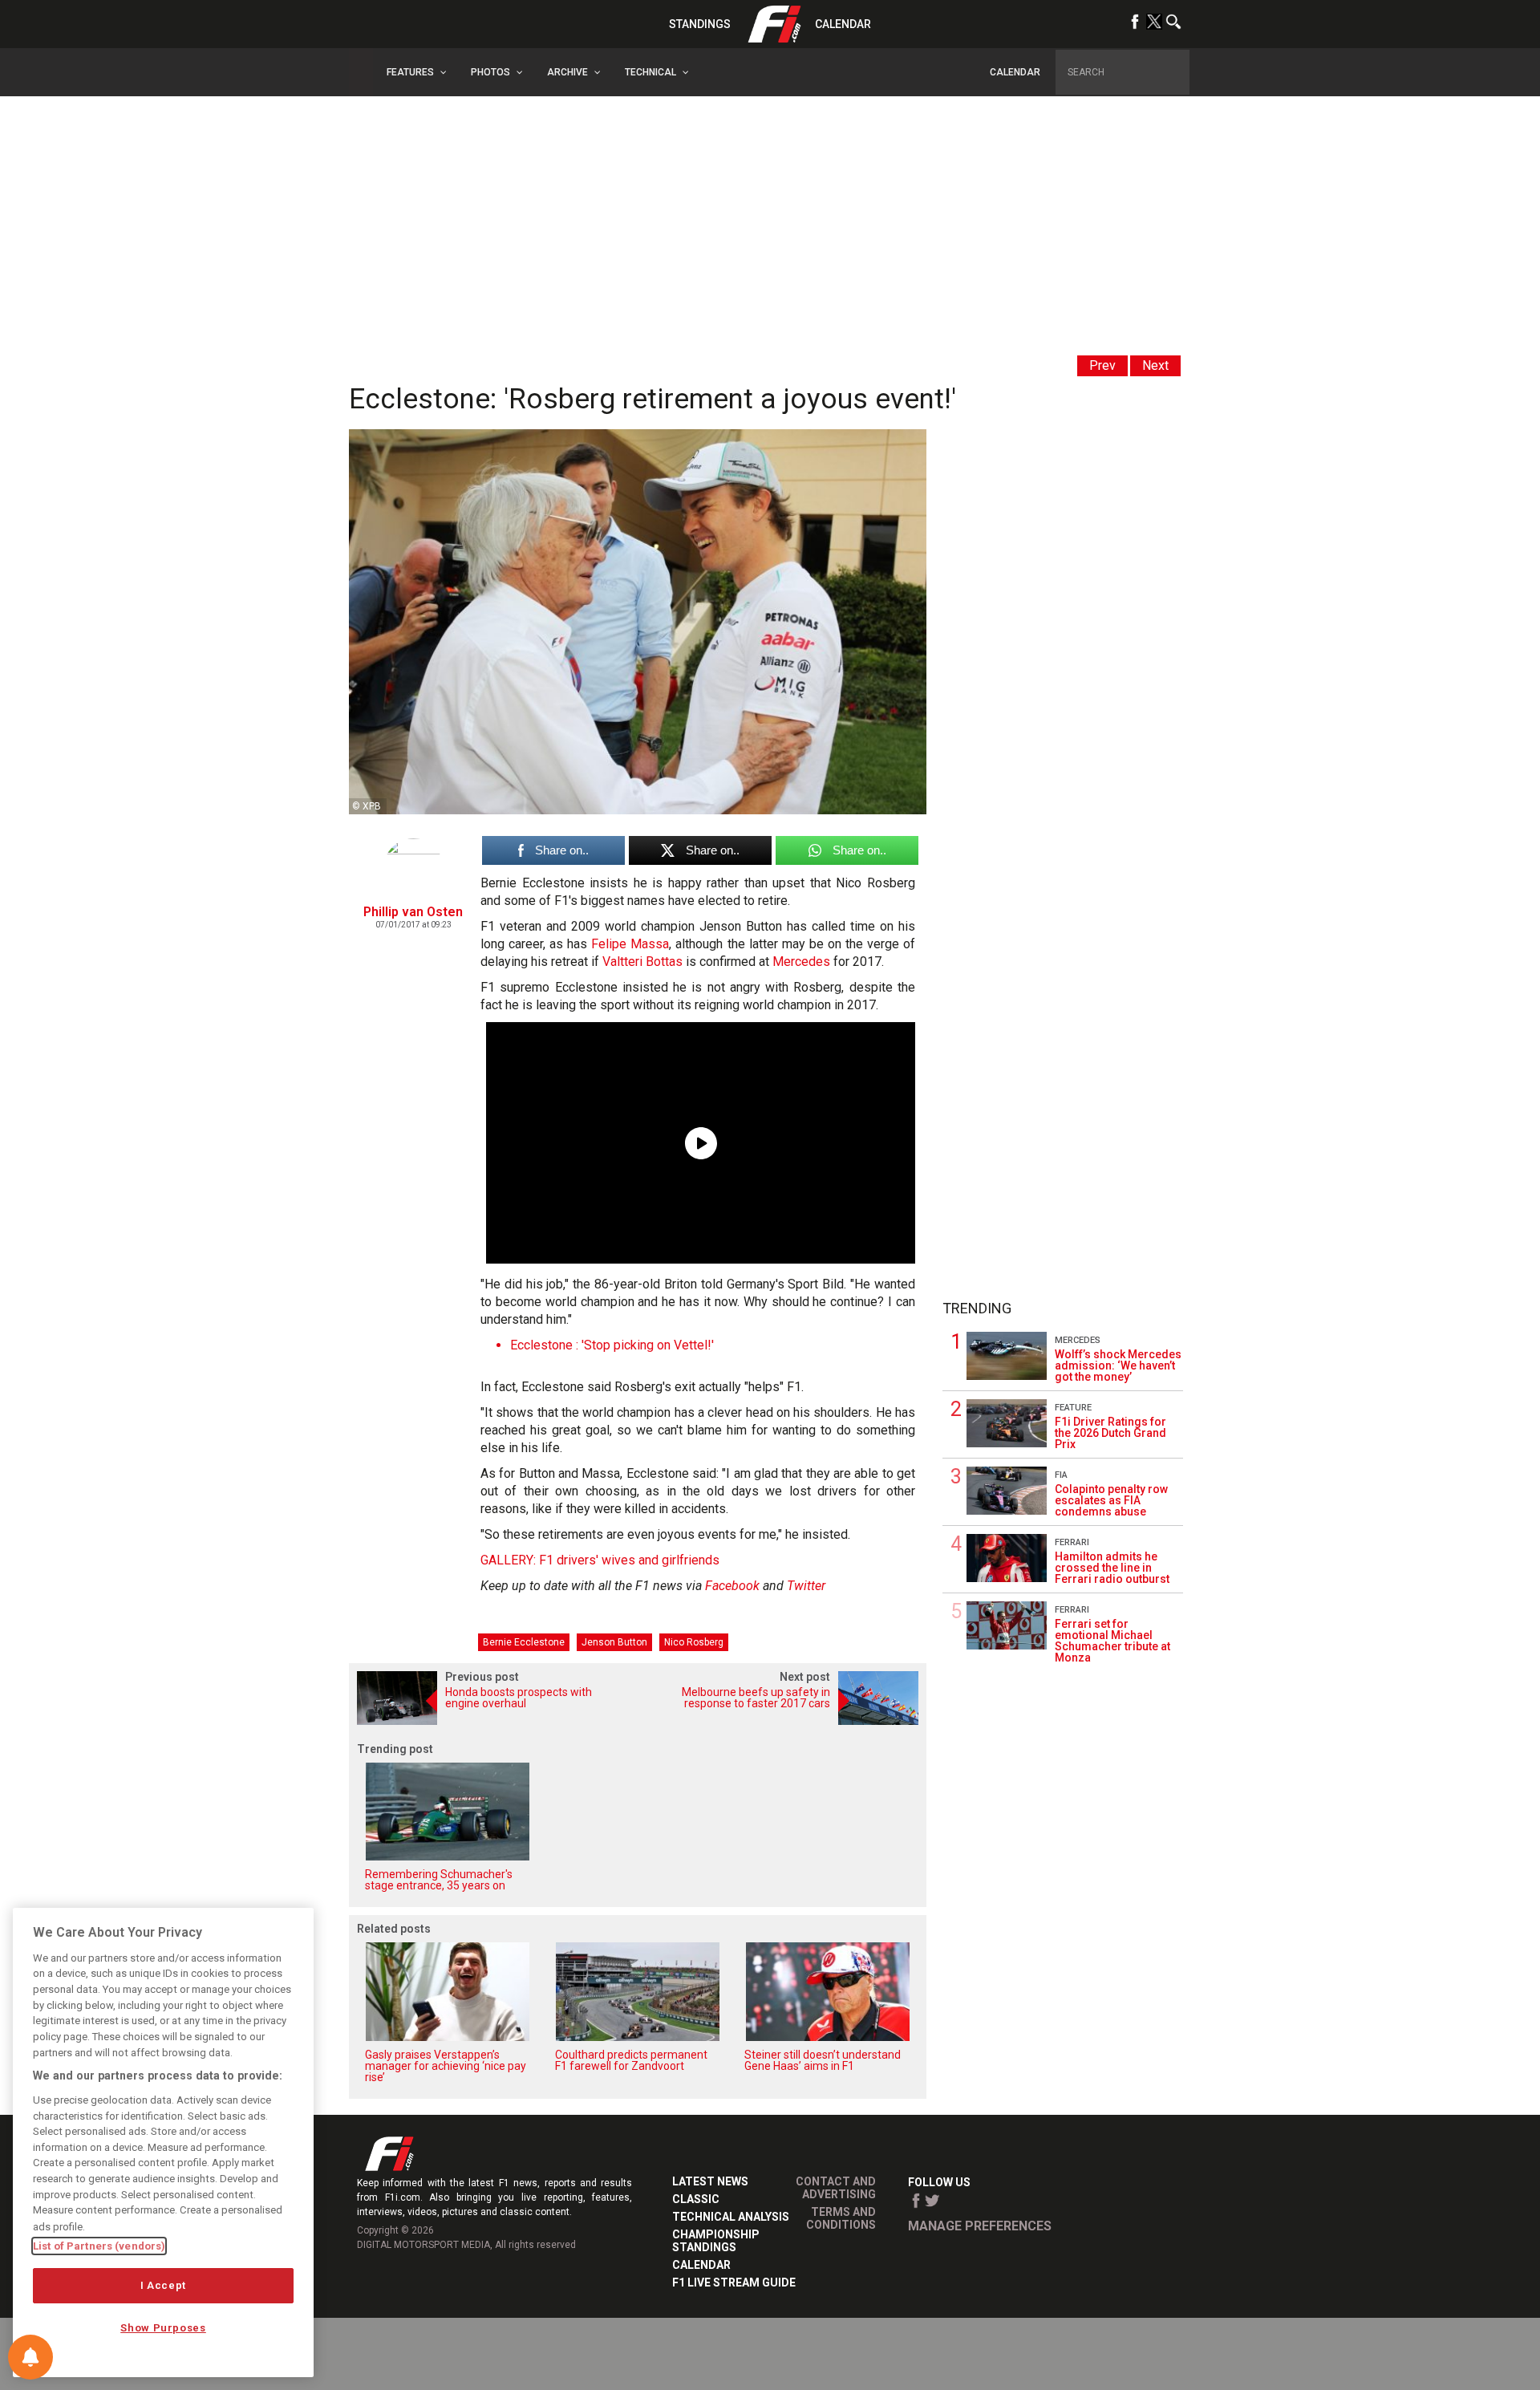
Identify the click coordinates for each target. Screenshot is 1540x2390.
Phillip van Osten (413, 912)
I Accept (163, 2285)
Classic (696, 2199)
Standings (700, 24)
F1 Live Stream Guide (734, 2282)
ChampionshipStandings (716, 2241)
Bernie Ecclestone (524, 1642)
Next (1155, 365)
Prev (1102, 365)
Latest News (710, 2181)
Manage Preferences (980, 2226)
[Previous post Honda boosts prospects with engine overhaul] (493, 1720)
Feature (1073, 1408)
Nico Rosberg (694, 1642)
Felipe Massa (630, 944)
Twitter (806, 1586)
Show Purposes (163, 2328)
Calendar (843, 24)
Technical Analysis (731, 2217)
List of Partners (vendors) (99, 2246)
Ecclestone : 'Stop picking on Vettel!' (612, 1345)
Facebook (732, 1586)
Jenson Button (614, 1642)
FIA (1061, 1475)
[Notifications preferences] (30, 2357)
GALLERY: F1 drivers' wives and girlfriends (600, 1560)
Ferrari (1072, 1542)
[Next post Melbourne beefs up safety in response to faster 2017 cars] (782, 1720)
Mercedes (801, 962)
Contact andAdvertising (836, 2188)
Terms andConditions (841, 2218)
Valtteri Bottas (642, 962)
